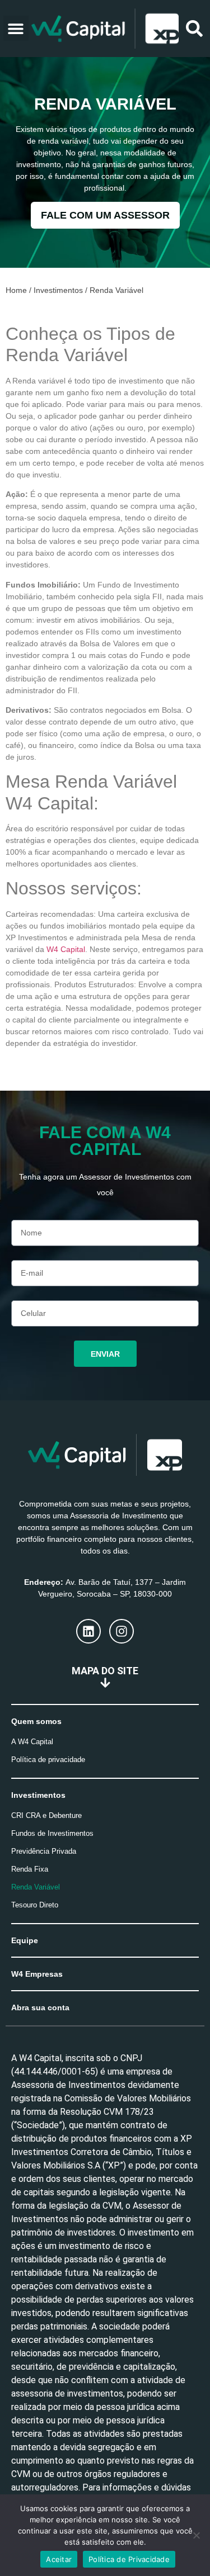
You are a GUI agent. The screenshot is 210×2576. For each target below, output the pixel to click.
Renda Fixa (30, 1869)
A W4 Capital (32, 1742)
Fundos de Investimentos (52, 1833)
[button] (16, 28)
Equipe (25, 1940)
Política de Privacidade (129, 2559)
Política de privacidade (48, 1760)
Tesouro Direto (35, 1905)
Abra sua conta (40, 2007)
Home (16, 290)
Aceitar (59, 2559)
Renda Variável (36, 1887)
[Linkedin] (88, 1631)
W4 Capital (66, 949)
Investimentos (58, 290)
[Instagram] (122, 1631)
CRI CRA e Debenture (46, 1815)
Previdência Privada (44, 1851)
